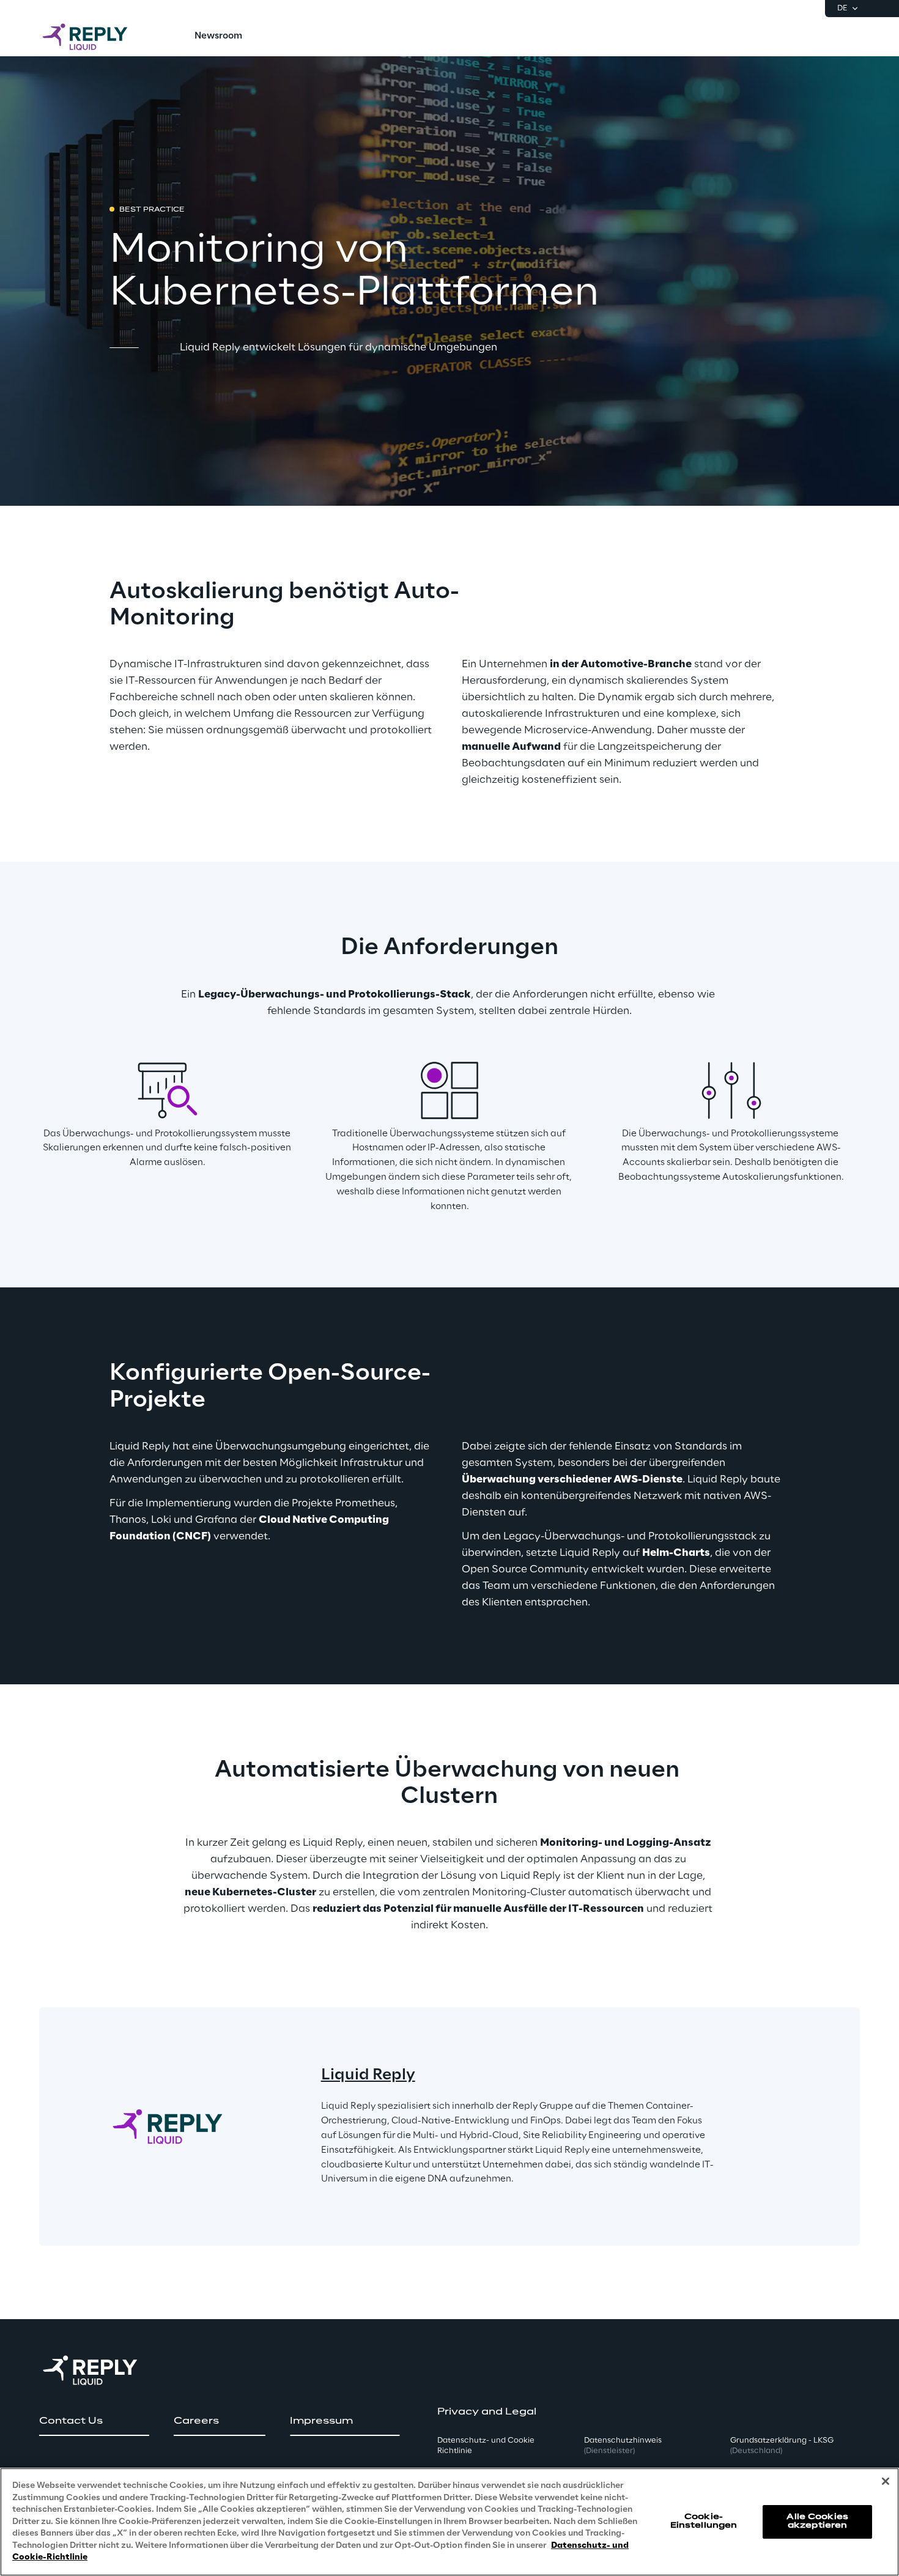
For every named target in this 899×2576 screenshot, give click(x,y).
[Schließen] (886, 2481)
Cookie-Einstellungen (704, 2521)
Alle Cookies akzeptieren (817, 2521)
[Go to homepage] (97, 37)
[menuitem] (218, 37)
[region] (449, 2522)
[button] (94, 2421)
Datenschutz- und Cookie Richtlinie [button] (486, 2446)
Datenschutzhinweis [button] (623, 2446)
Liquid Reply (368, 2075)
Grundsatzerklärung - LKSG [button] (782, 2446)
